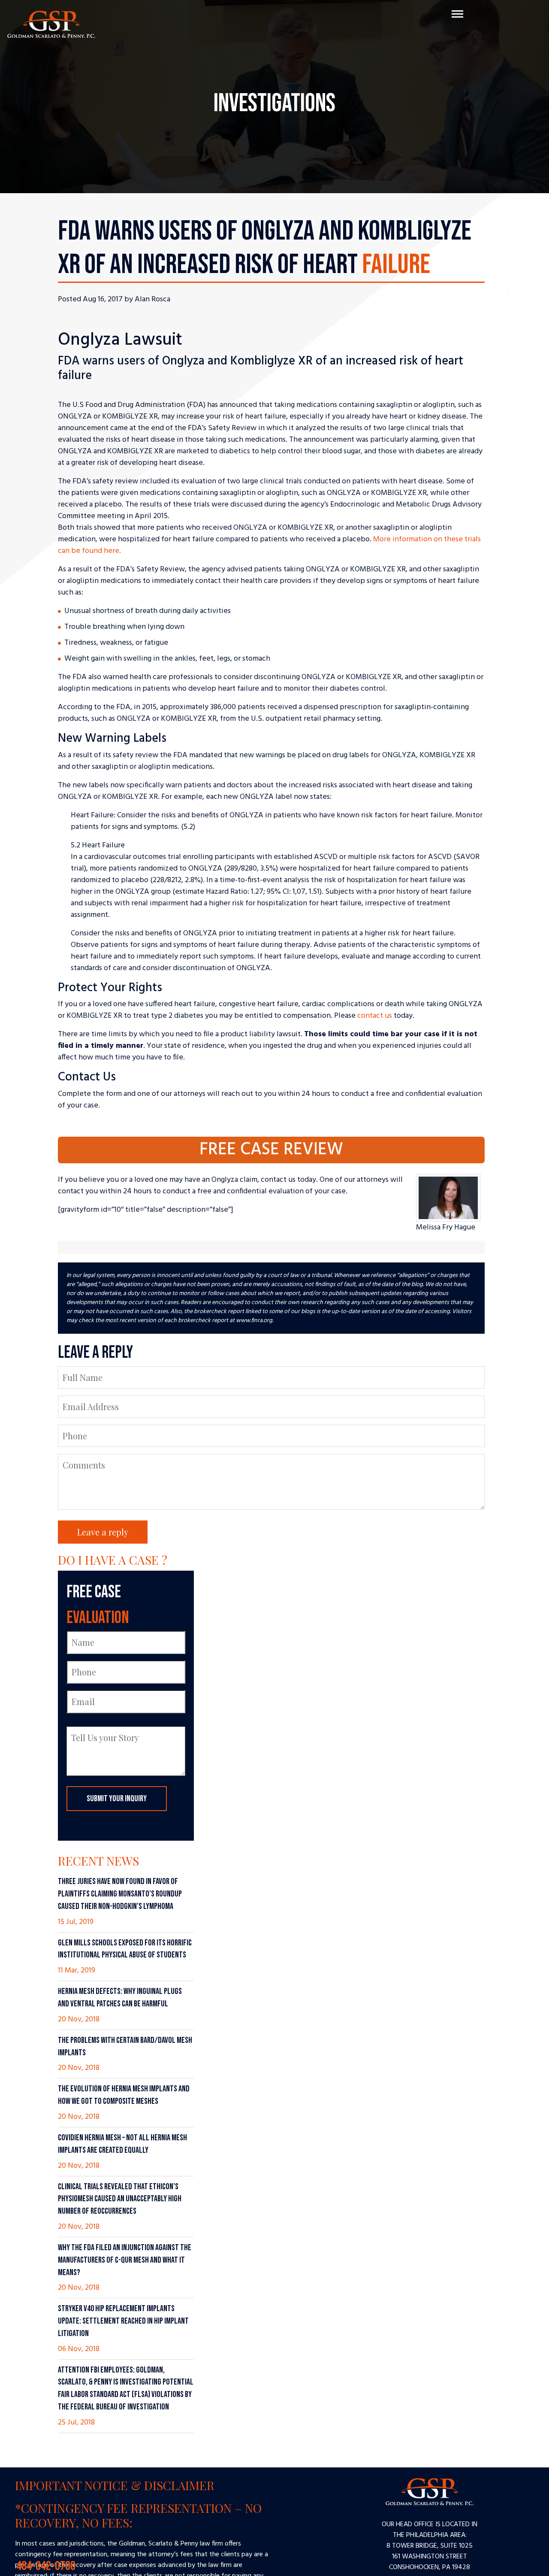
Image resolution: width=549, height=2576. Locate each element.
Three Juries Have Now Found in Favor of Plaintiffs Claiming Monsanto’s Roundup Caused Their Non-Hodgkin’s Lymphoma (120, 1894)
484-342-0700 (274, 2562)
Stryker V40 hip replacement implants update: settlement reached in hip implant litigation (123, 2321)
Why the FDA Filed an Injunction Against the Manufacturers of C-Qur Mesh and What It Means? (125, 2260)
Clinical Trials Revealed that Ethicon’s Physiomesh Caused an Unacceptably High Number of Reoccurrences (120, 2199)
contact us (375, 1016)
